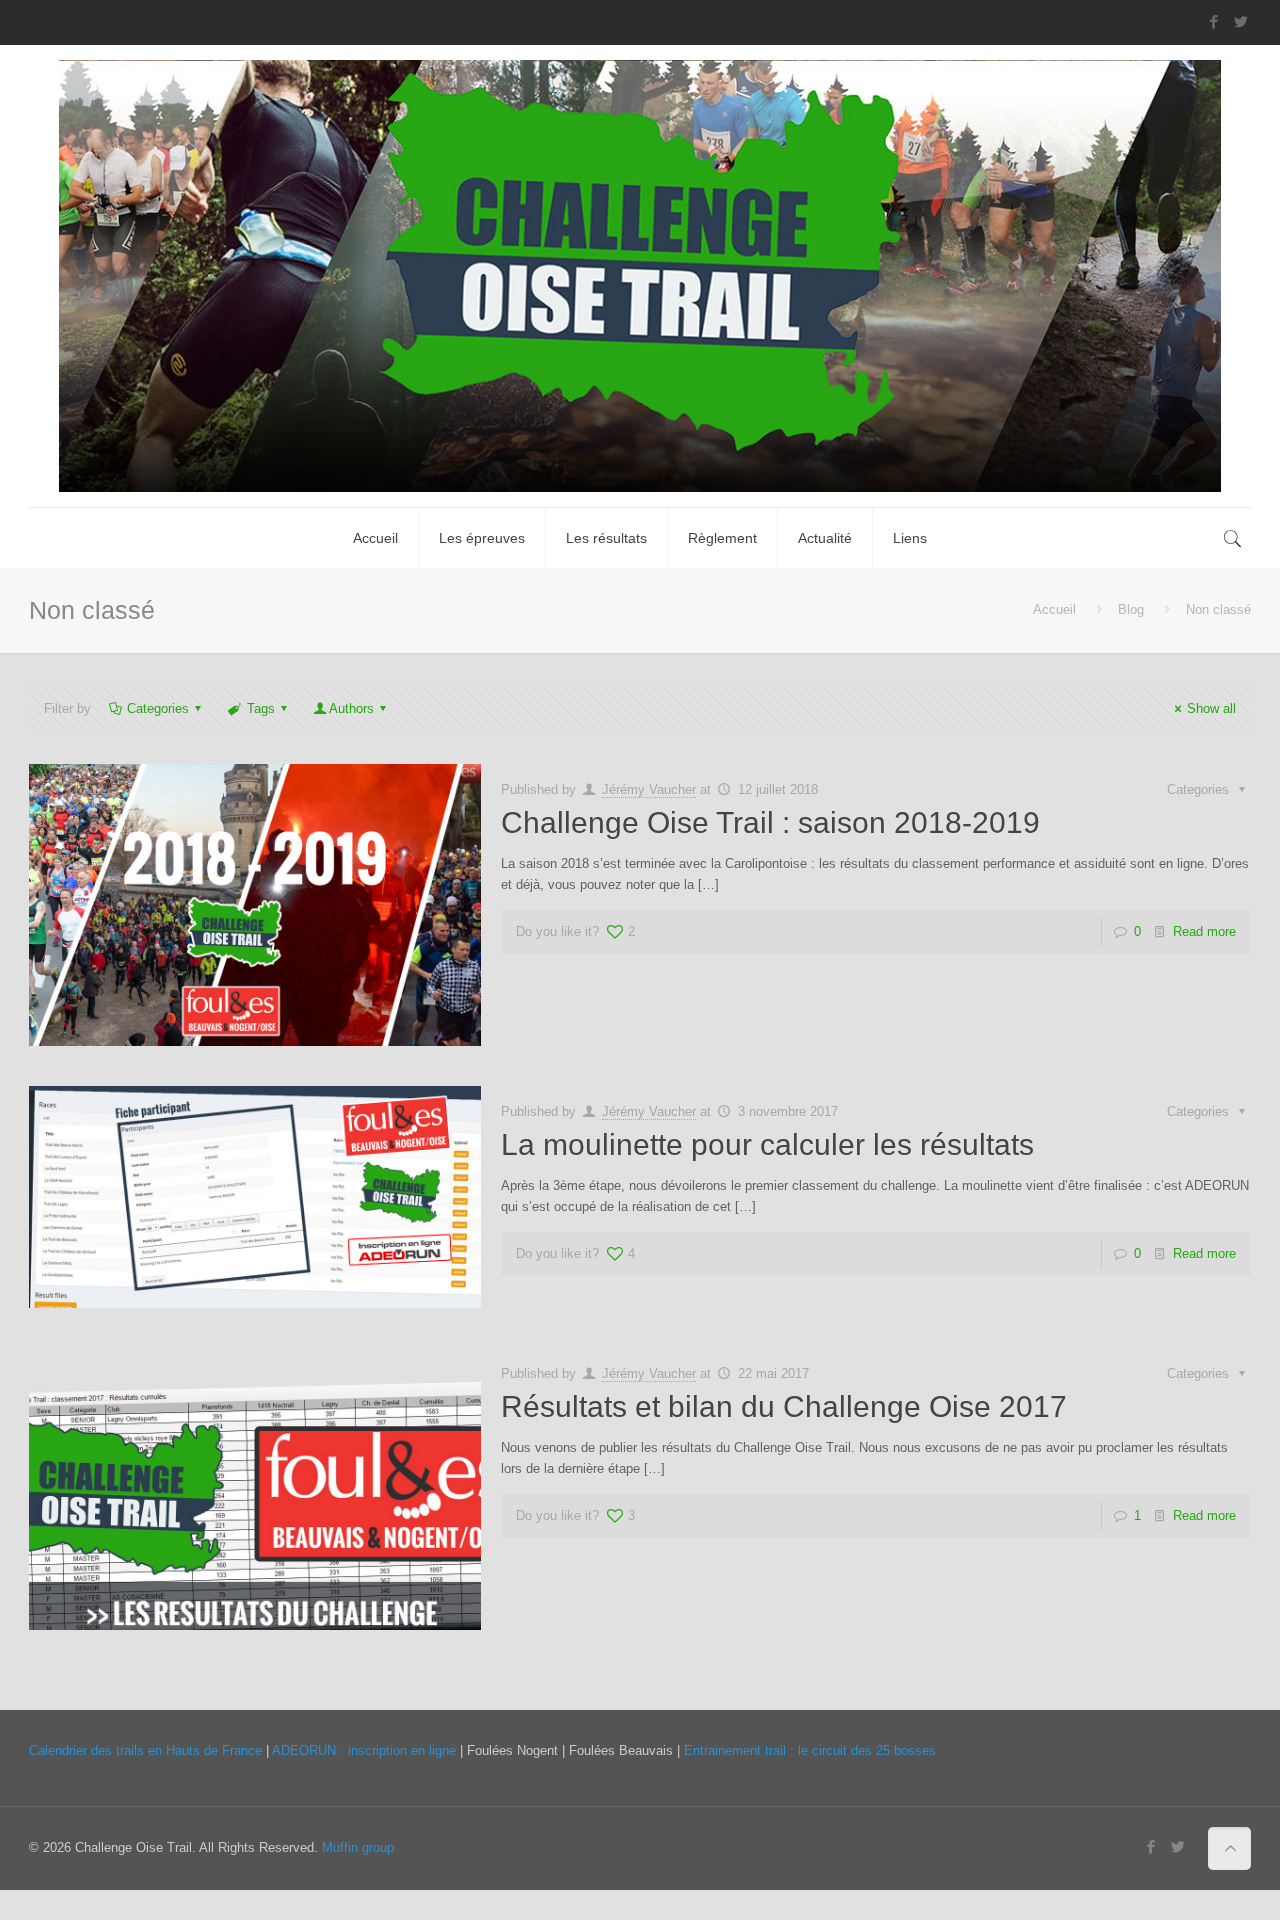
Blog (1131, 609)
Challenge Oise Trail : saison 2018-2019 (770, 822)
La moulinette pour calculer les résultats (767, 1144)
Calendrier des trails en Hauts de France (145, 1750)
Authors (351, 708)
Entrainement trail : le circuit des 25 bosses (810, 1750)
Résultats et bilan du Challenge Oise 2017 (784, 1406)
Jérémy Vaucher (649, 789)
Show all (1211, 708)
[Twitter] (1240, 21)
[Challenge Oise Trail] (640, 276)
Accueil (1054, 609)
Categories (158, 708)
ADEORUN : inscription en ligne (364, 1750)
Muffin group (358, 1847)
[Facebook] (1213, 21)
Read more (1204, 931)
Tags (261, 708)
